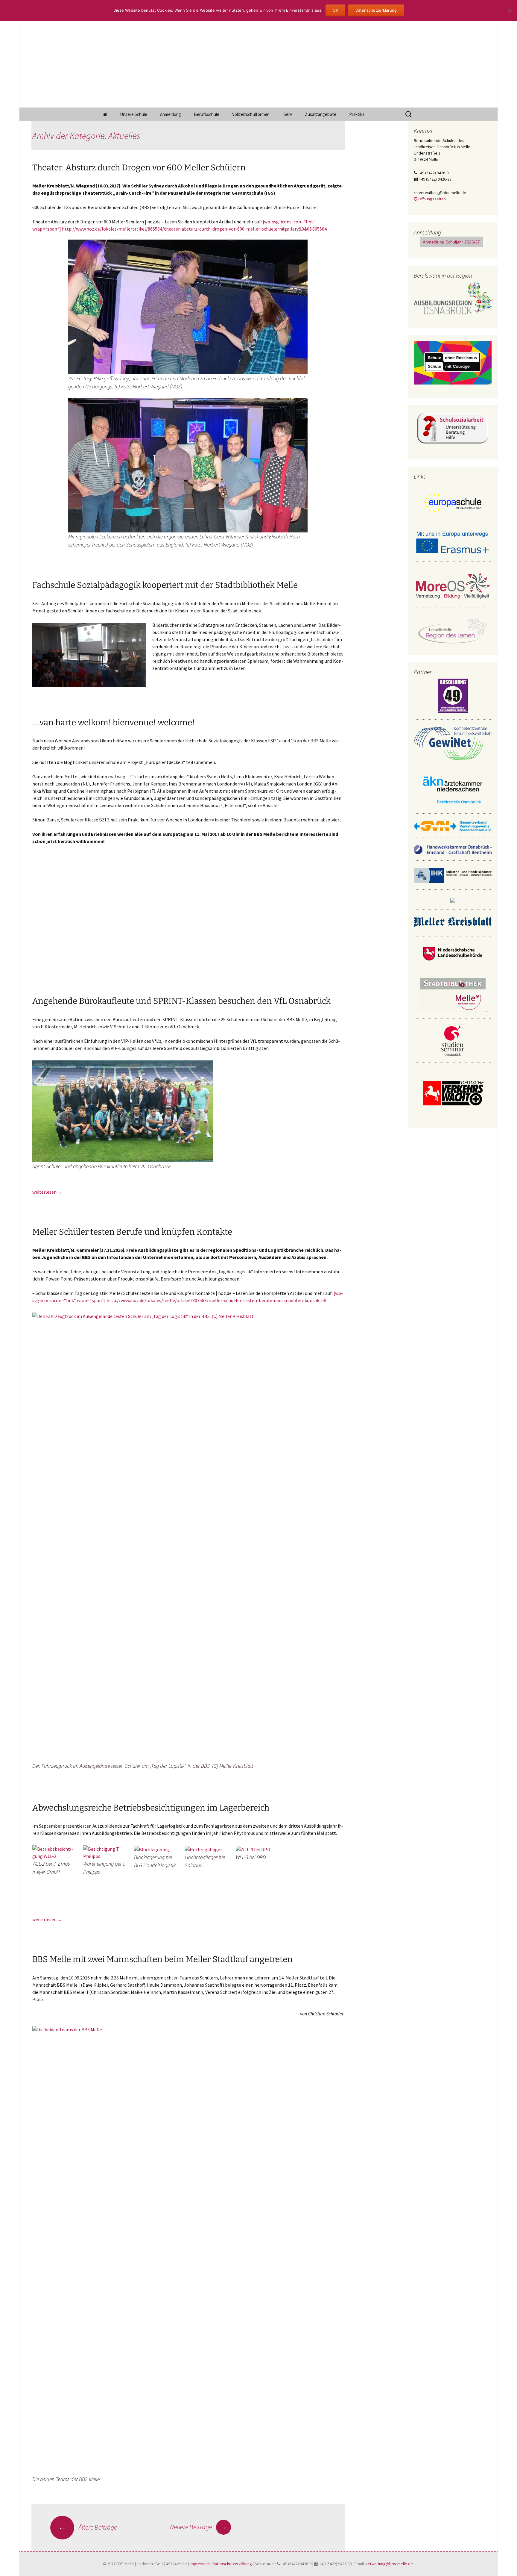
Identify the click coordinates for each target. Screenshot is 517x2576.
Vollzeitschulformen (251, 114)
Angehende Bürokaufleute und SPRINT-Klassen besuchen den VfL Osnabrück (181, 1001)
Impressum (200, 2564)
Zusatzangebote (321, 114)
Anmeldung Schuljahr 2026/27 (451, 242)
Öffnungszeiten (432, 199)
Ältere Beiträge (88, 2527)
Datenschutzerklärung (232, 2564)
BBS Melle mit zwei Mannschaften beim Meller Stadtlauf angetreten (162, 1959)
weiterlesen (47, 1192)
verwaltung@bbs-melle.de (389, 2564)
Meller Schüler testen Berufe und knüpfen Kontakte (132, 1232)
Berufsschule (207, 114)
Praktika (357, 114)
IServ (287, 114)
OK (335, 10)
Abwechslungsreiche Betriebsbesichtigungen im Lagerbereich (151, 1808)
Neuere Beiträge (199, 2527)
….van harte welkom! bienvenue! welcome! (114, 722)
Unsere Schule (134, 114)
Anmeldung (171, 114)
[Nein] (510, 10)
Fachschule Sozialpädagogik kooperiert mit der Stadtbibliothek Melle (165, 585)
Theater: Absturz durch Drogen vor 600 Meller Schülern (139, 168)
